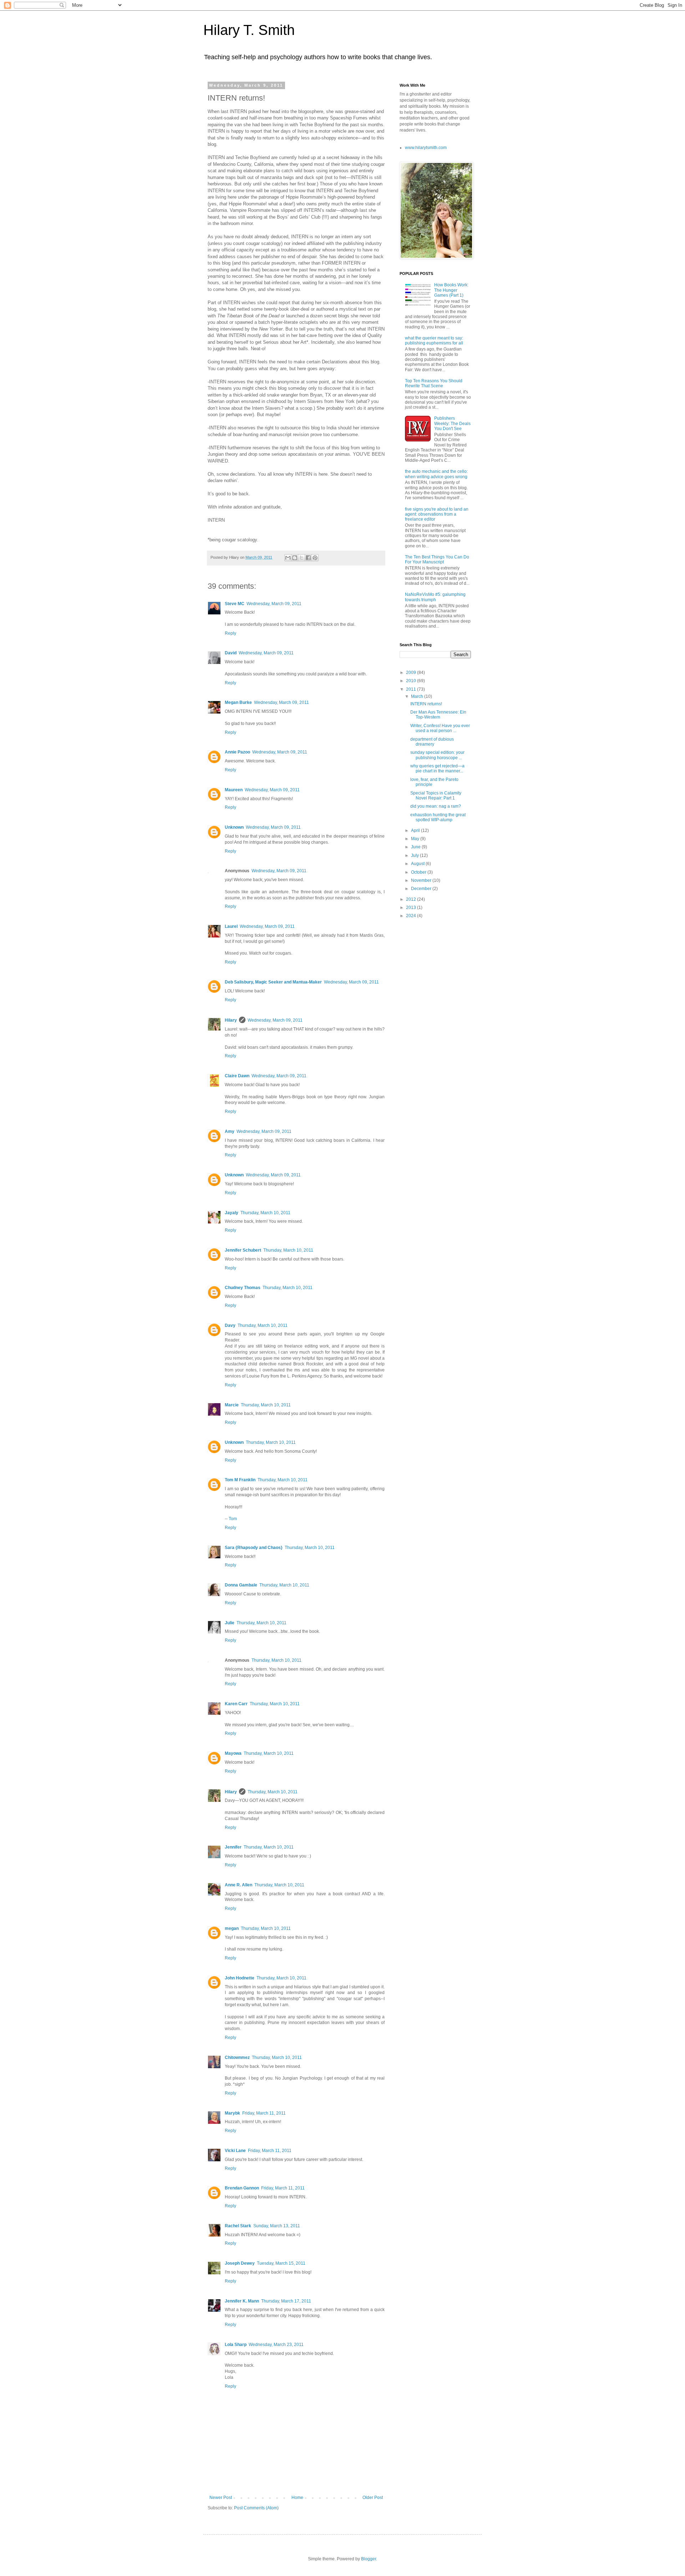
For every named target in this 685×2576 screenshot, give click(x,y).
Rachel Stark (238, 2226)
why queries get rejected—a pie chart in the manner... (437, 768)
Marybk (232, 2113)
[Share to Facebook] (308, 558)
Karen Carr (236, 1704)
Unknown (234, 827)
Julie (230, 1623)
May (416, 839)
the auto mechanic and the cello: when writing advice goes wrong (436, 474)
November (422, 880)
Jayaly (232, 1213)
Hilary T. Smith (249, 30)
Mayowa (233, 1753)
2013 (412, 908)
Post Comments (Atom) (256, 2508)
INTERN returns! (426, 704)
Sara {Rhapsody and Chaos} (254, 1548)
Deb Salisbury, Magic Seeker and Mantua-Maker (273, 982)
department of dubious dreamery (432, 742)
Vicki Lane (235, 2151)
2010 (412, 681)
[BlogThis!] (295, 558)
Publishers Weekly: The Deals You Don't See (452, 423)
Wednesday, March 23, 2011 (276, 2345)
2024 (412, 916)
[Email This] (288, 558)
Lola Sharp (236, 2345)
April (416, 830)
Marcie (232, 1405)
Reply (230, 633)
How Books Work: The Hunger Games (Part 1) (451, 290)
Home (297, 2498)
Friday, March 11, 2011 (264, 2113)
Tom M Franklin (240, 1480)
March (418, 696)
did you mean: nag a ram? (436, 806)
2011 (412, 689)
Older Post (373, 2498)
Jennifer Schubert (243, 1250)
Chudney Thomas (243, 1288)
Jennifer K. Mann (242, 2301)
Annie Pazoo (237, 752)
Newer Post (221, 2498)
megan (232, 1928)
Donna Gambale (241, 1585)
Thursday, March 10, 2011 (265, 1213)
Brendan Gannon (242, 2188)
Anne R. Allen (239, 1885)
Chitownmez (237, 2058)
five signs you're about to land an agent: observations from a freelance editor (437, 514)
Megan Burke (238, 702)
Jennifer (233, 1847)
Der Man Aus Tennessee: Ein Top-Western (438, 715)
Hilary (231, 1020)
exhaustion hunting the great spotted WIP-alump (438, 817)
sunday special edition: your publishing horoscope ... (437, 755)
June (416, 847)
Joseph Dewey (240, 2263)
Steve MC (235, 604)
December (422, 889)
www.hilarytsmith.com (426, 148)
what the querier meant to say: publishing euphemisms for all (434, 341)
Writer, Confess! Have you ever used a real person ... (440, 728)
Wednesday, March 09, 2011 (274, 604)
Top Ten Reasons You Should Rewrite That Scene (434, 383)
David (231, 653)
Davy (230, 1325)
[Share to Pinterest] (315, 558)
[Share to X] (301, 558)
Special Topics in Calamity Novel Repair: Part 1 (436, 796)
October (419, 872)
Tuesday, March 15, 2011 (281, 2263)
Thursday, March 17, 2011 (286, 2301)
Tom (233, 1519)
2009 (412, 673)
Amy (230, 1131)
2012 (412, 899)
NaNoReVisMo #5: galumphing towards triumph (435, 597)
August (418, 864)
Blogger (369, 2559)
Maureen (234, 790)
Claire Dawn (237, 1076)
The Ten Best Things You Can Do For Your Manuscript (437, 559)
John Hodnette (240, 1978)
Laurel (231, 926)
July (415, 855)
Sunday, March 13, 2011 (277, 2226)
